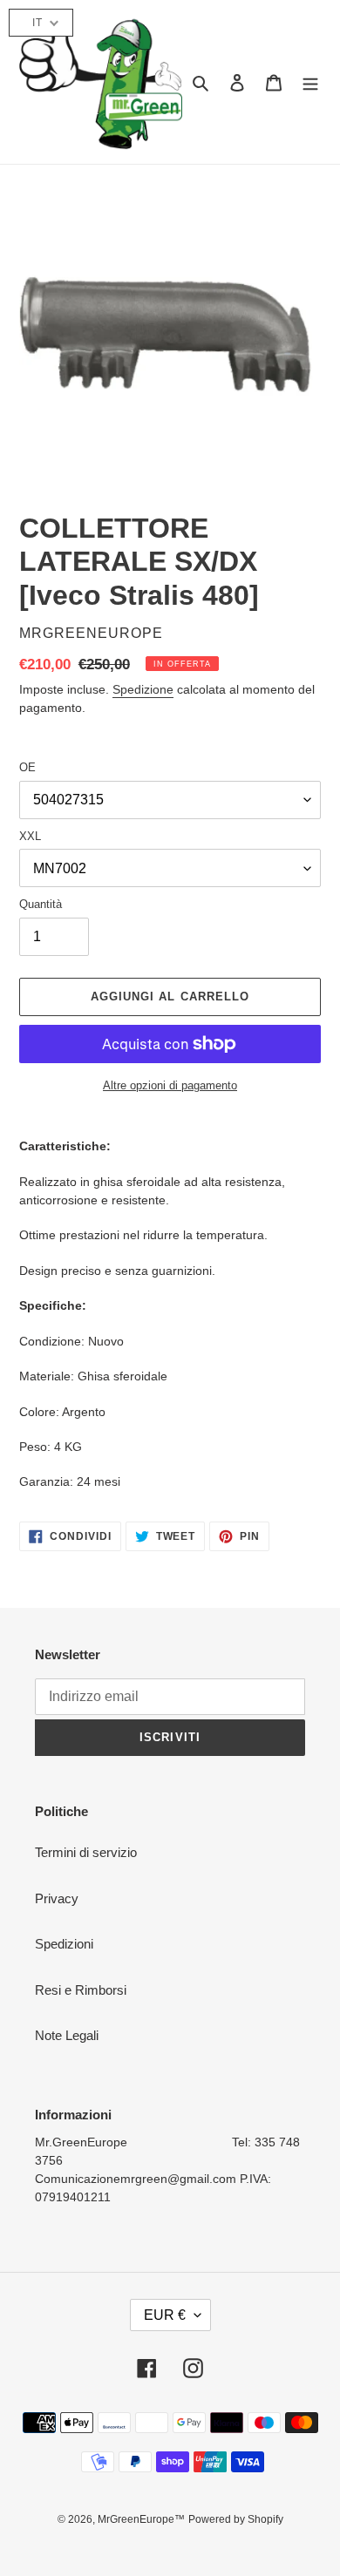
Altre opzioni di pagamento (170, 1085)
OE (27, 767)
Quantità (41, 904)
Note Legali (67, 2035)
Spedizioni (64, 1944)
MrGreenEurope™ (141, 2519)
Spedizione (143, 689)
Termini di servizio (86, 1852)
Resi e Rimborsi (81, 1990)
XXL (30, 836)
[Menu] (310, 82)
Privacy (57, 1898)
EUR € (165, 2315)
